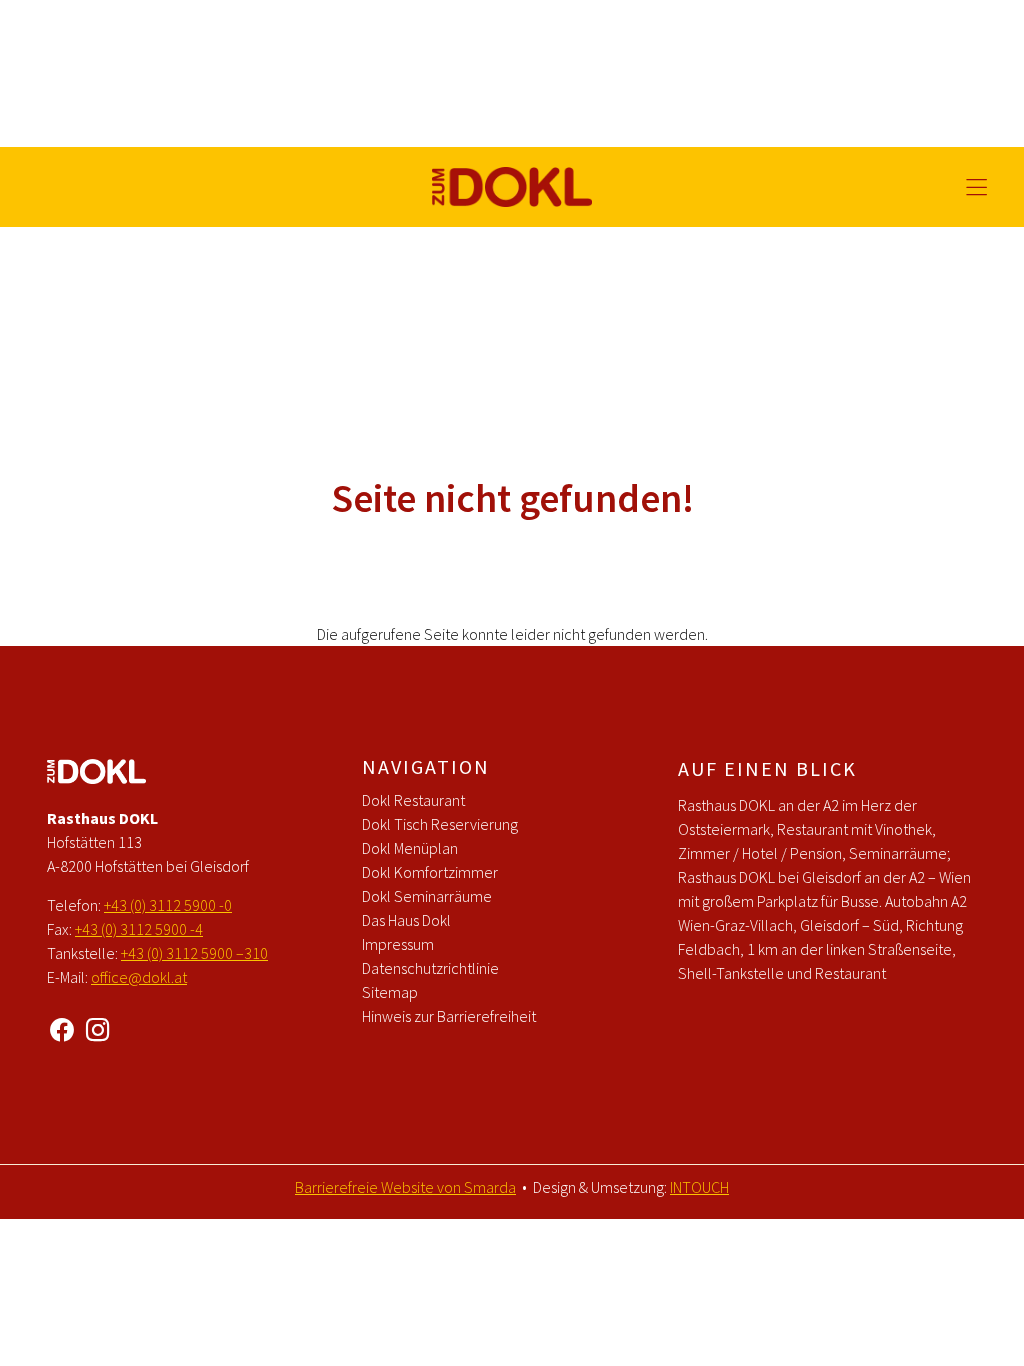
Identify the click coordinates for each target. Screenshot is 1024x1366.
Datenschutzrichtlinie (430, 968)
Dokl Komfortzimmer (430, 872)
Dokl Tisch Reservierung (440, 824)
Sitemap (390, 992)
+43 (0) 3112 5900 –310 (194, 953)
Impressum (398, 944)
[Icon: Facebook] (62, 1026)
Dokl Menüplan (410, 848)
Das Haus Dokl (406, 920)
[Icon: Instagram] (98, 1026)
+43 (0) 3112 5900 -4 (139, 929)
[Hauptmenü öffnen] (976, 187)
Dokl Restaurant (413, 800)
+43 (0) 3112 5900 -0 (168, 905)
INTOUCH (699, 1187)
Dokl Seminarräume (427, 896)
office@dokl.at (139, 977)
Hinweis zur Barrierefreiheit (449, 1016)
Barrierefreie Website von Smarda (405, 1187)
